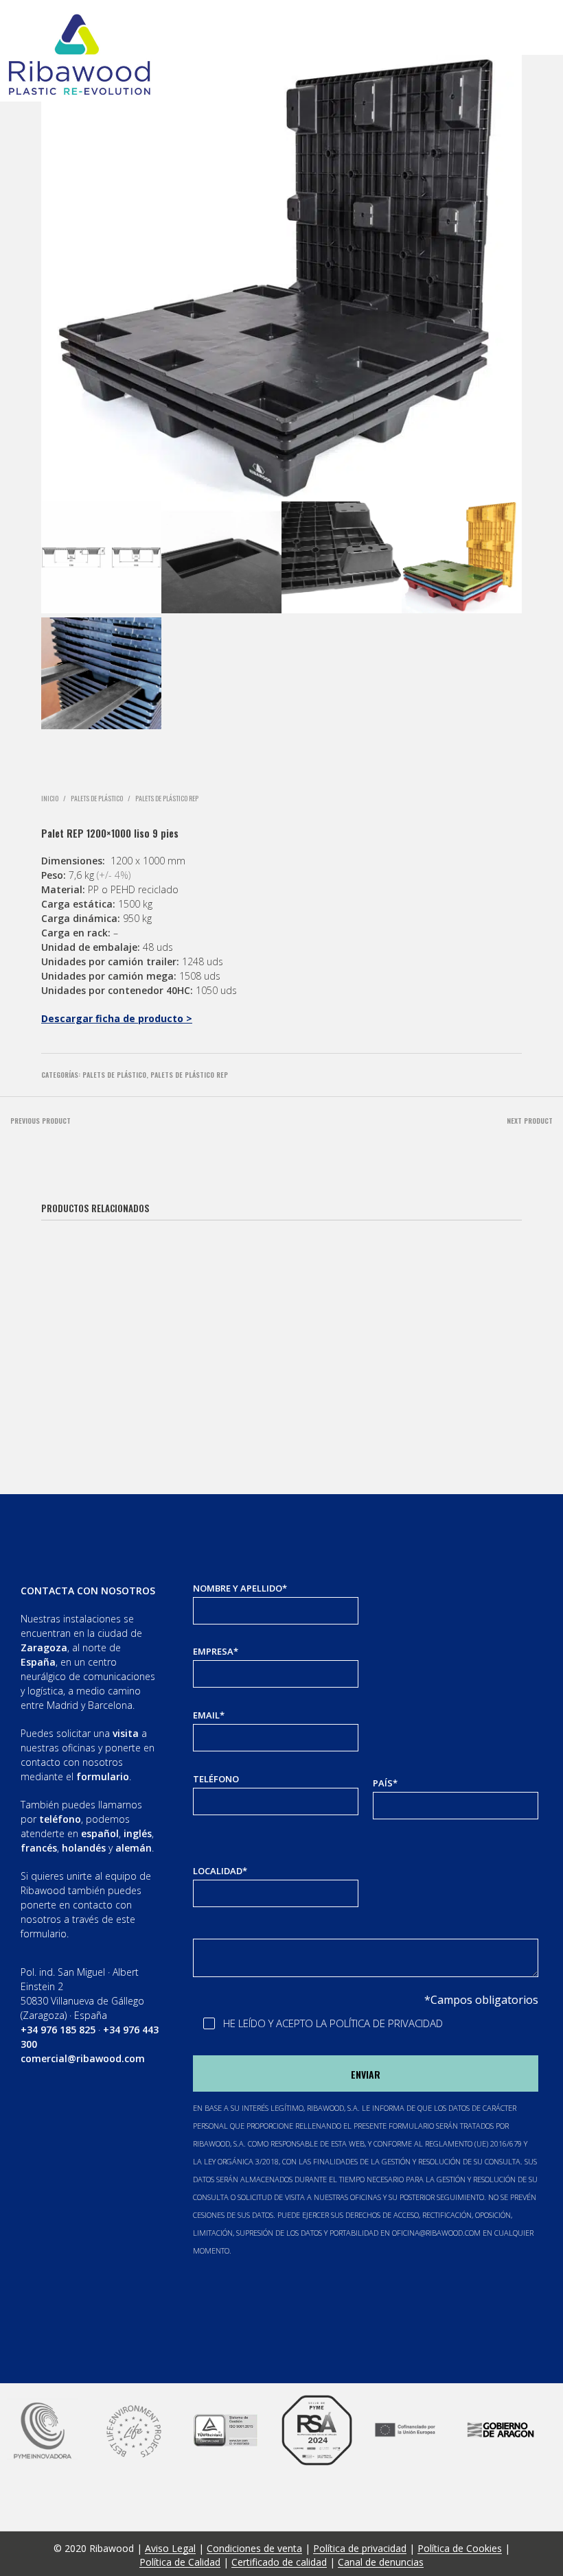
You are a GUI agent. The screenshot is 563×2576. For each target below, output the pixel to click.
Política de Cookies (460, 2549)
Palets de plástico (97, 798)
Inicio (50, 798)
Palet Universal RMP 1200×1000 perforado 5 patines (457, 1424)
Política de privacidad (360, 2549)
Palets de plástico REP (167, 798)
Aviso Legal (170, 2549)
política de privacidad (386, 2023)
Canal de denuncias (381, 2562)
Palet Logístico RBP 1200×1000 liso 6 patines (325, 1424)
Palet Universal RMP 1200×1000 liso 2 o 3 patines (204, 1424)
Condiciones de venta (254, 2549)
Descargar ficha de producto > (117, 1018)
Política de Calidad (180, 2562)
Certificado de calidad (279, 2562)
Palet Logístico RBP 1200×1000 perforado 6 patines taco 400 (83, 1424)
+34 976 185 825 (58, 2030)
